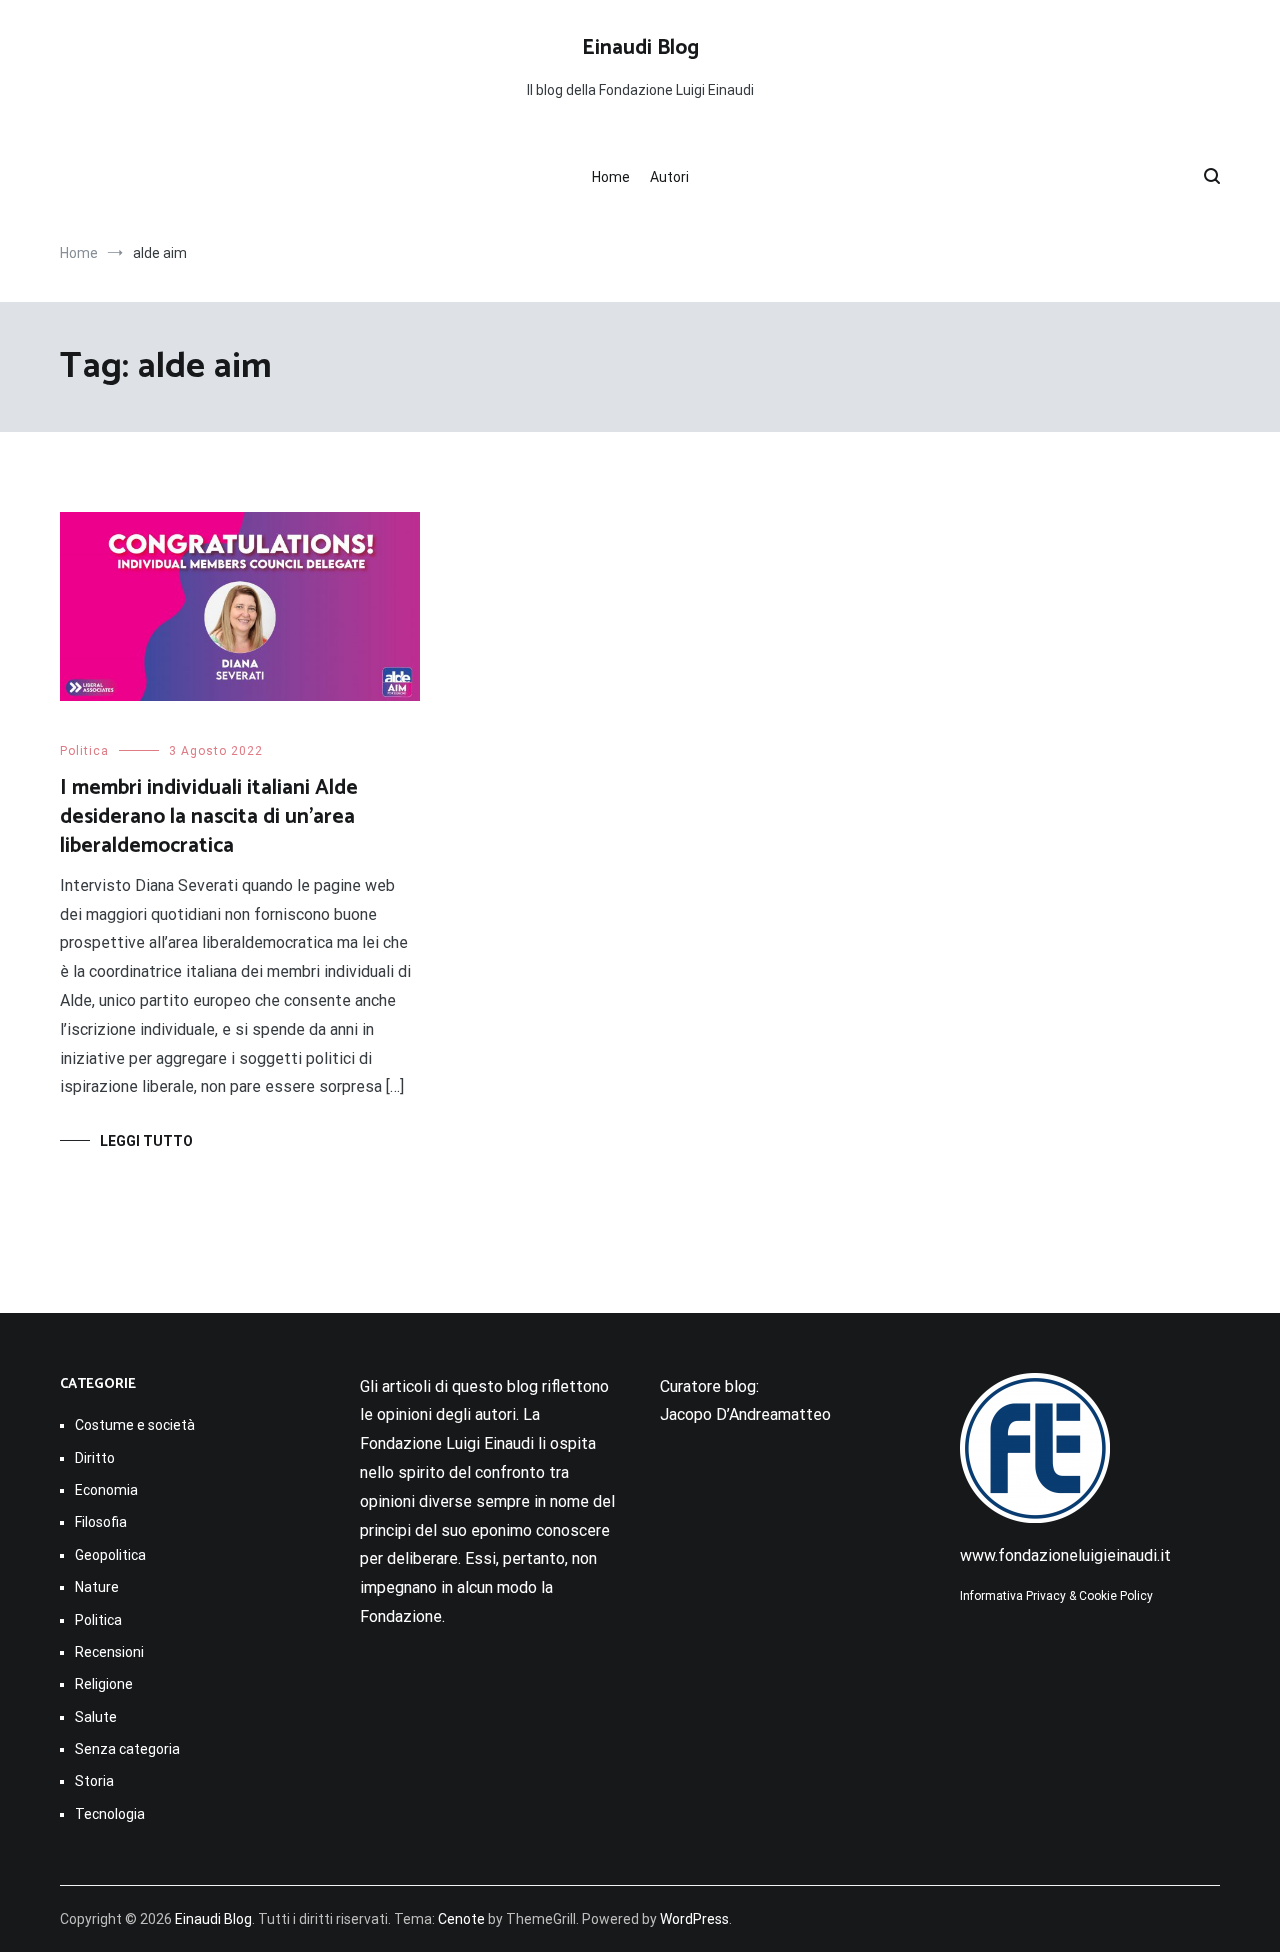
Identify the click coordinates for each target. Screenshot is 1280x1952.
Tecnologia (110, 1814)
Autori (669, 177)
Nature (97, 1587)
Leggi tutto (146, 1141)
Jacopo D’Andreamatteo (745, 1414)
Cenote (461, 1919)
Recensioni (109, 1652)
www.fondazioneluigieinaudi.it (1065, 1555)
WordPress (694, 1919)
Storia (94, 1781)
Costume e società (135, 1425)
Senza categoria (127, 1749)
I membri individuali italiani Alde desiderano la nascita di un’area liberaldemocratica (209, 817)
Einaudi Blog (640, 48)
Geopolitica (110, 1555)
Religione (104, 1684)
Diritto (95, 1458)
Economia (106, 1490)
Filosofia (101, 1522)
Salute (96, 1717)
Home (611, 177)
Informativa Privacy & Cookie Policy (1056, 1596)
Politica (84, 751)
